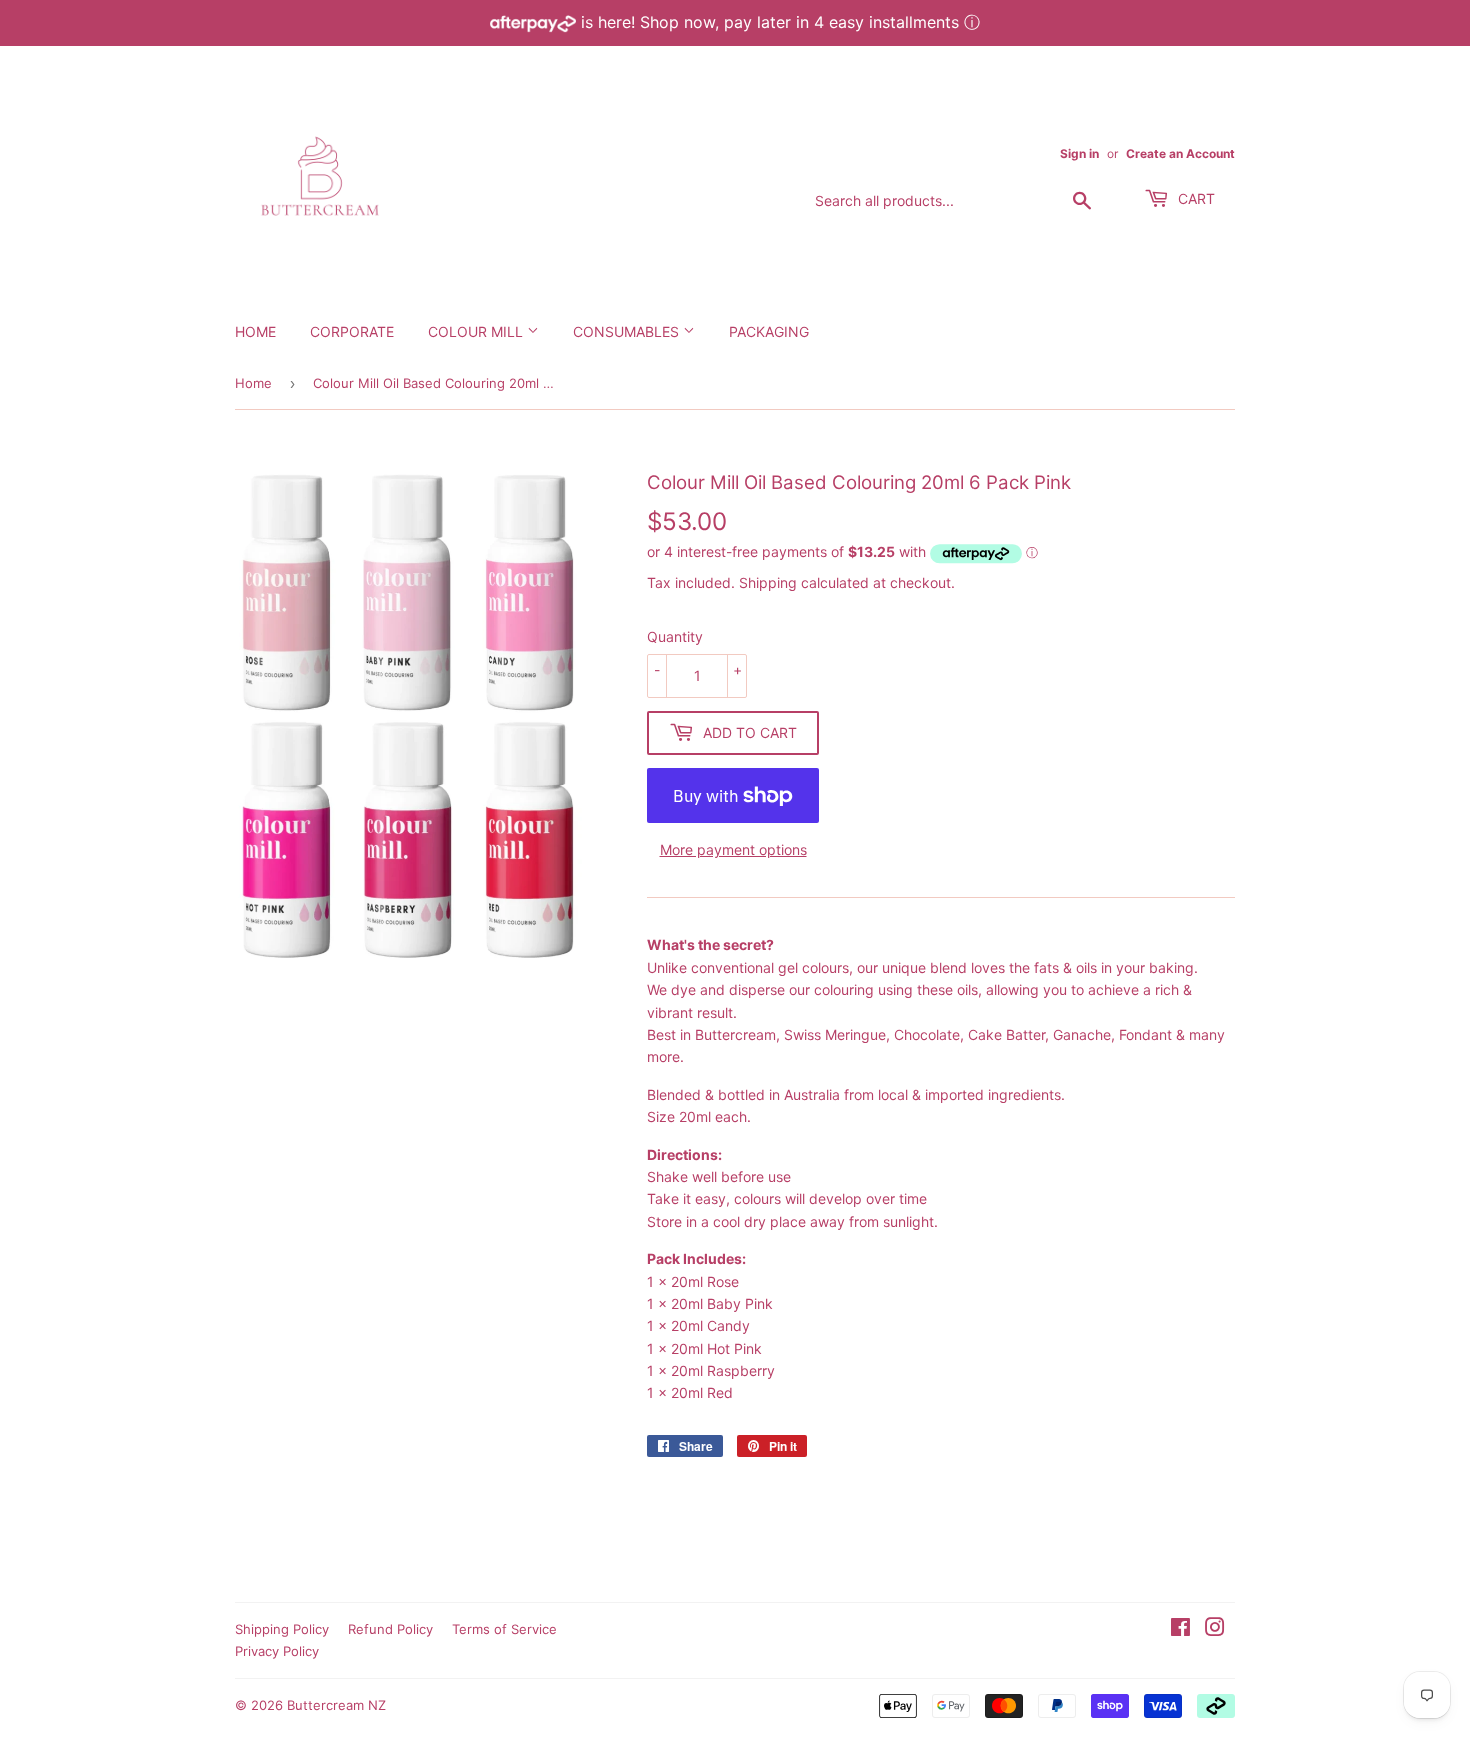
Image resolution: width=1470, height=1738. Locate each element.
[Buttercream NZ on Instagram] (1215, 1629)
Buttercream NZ (336, 1705)
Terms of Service (504, 1629)
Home (255, 331)
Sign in (1079, 153)
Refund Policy (390, 1629)
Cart (1194, 198)
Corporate (352, 331)
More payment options (733, 849)
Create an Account (1180, 153)
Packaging (769, 331)
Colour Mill (477, 331)
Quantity (675, 636)
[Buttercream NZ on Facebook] (1180, 1629)
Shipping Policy (282, 1629)
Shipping (768, 582)
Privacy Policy (277, 1651)
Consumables (628, 331)
